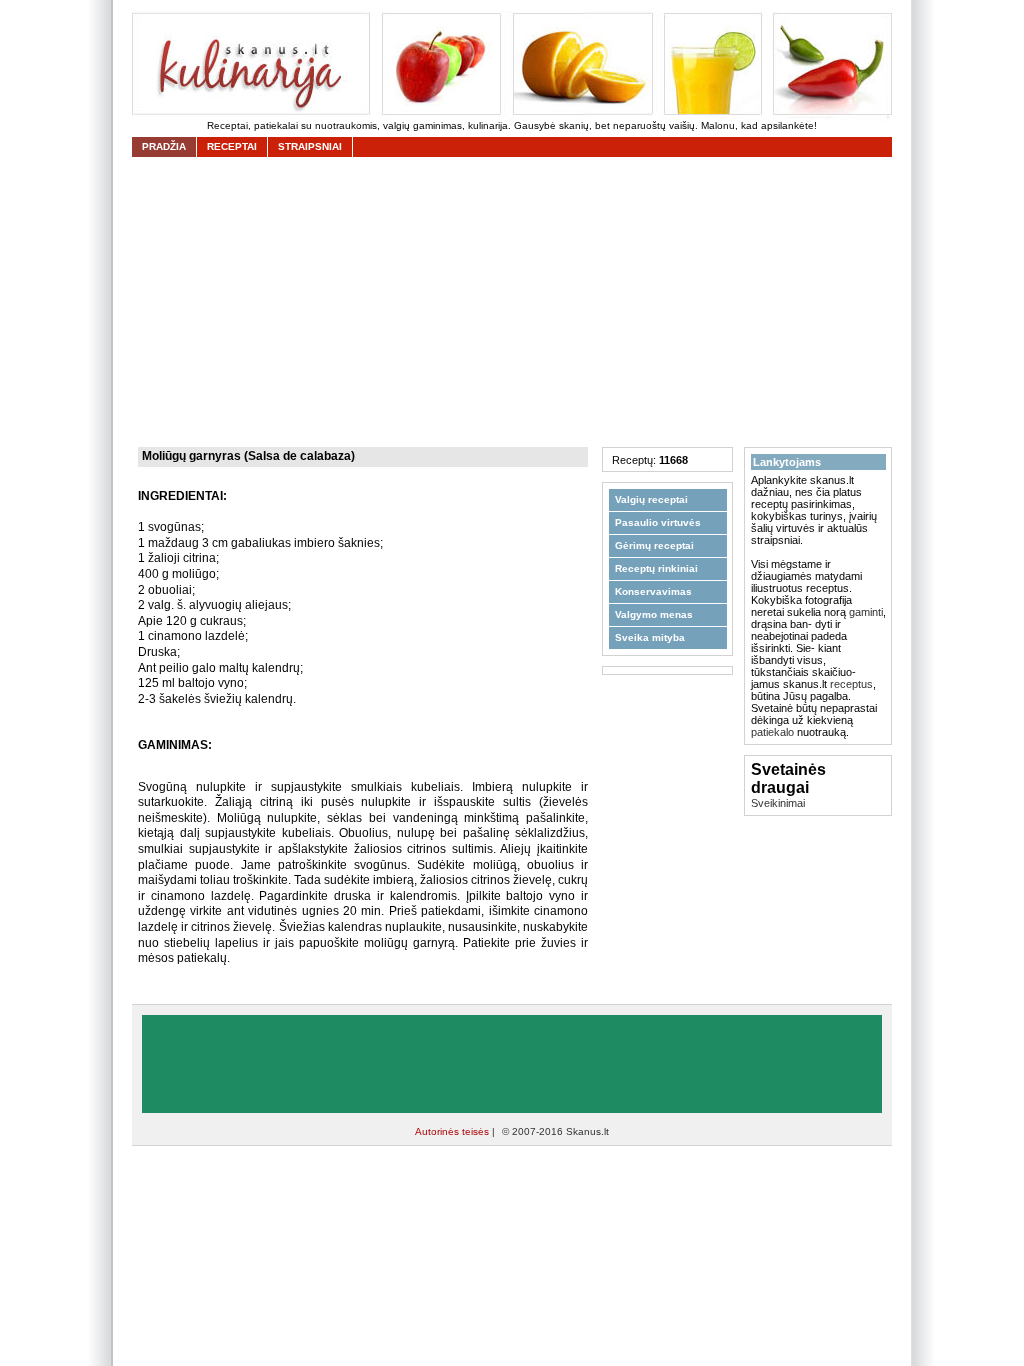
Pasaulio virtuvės (658, 522)
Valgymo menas (654, 614)
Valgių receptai (651, 499)
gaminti (866, 612)
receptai (232, 146)
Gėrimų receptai (654, 545)
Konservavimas (653, 591)
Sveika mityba (650, 637)
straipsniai (310, 146)
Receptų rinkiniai (656, 568)
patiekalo (772, 732)
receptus (851, 684)
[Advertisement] (517, 302)
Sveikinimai (778, 803)
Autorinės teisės (453, 1131)
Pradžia (164, 146)
